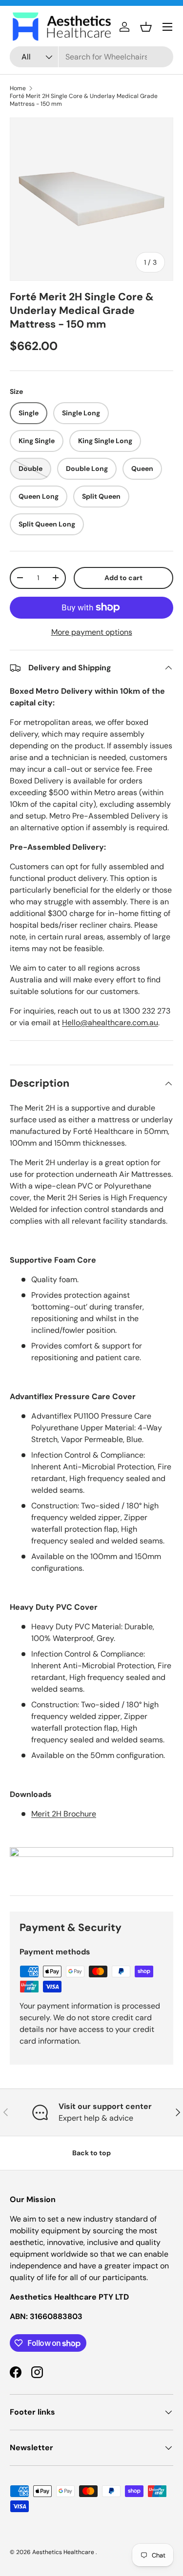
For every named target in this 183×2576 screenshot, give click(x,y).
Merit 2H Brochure (64, 1814)
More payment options (92, 632)
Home (18, 88)
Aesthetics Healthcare (64, 2552)
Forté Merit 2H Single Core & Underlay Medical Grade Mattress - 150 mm (84, 100)
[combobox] (91, 57)
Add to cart (123, 578)
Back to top (91, 2153)
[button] (146, 27)
